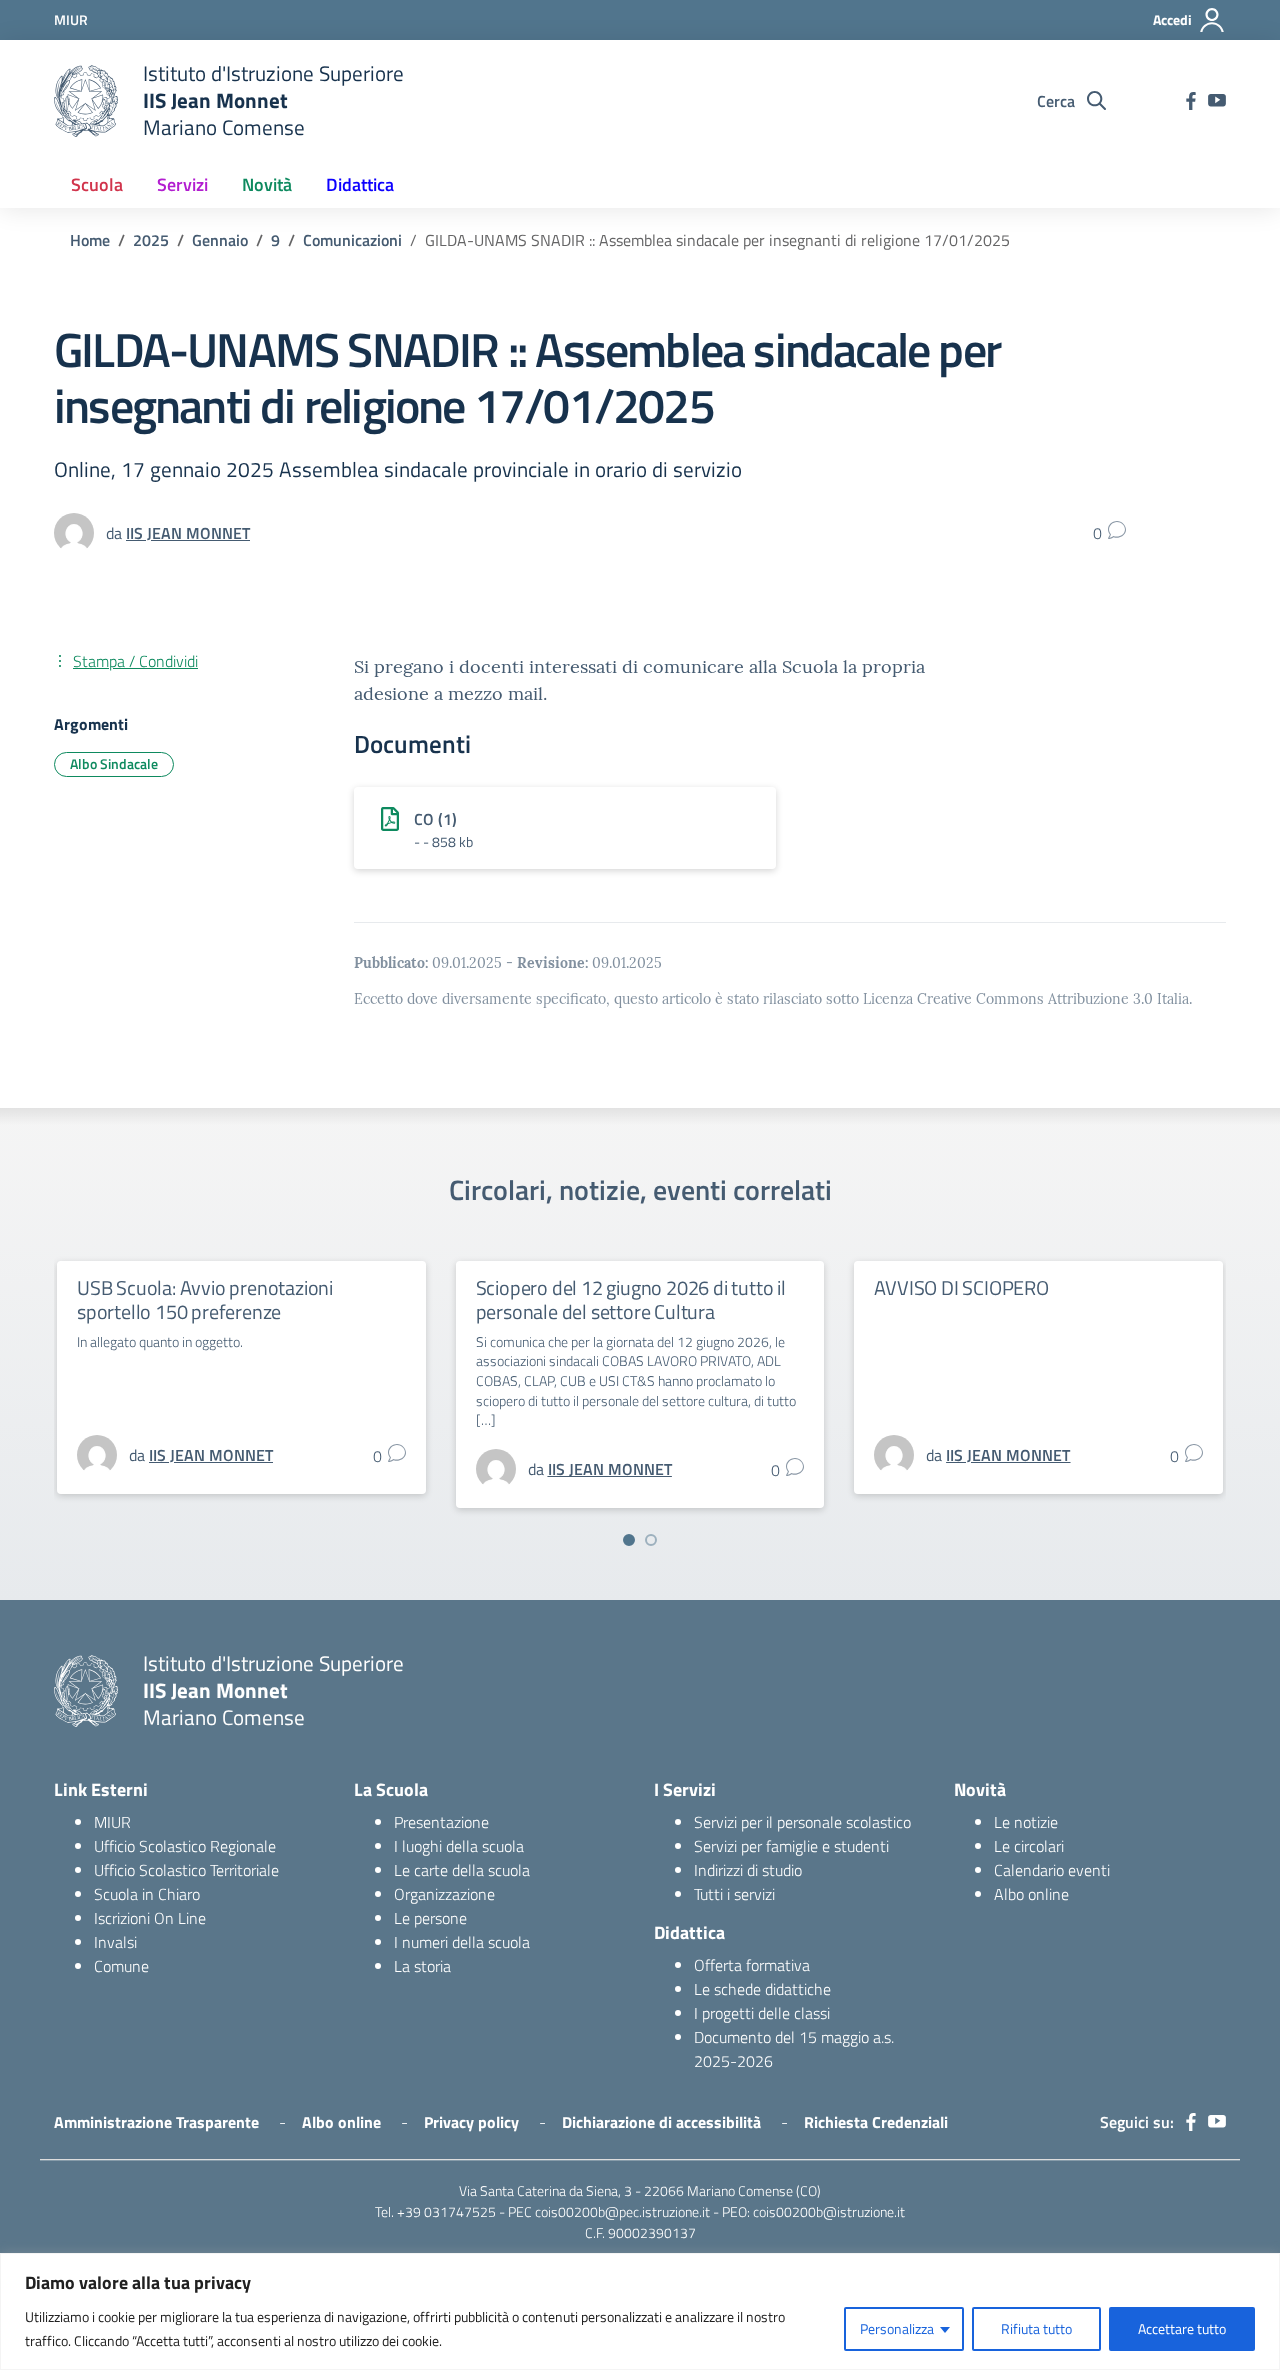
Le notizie (1026, 1822)
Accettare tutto (1182, 2328)
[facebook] (1191, 101)
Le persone (430, 1918)
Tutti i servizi (734, 1894)
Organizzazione (444, 1894)
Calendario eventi (1052, 1870)
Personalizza (897, 2328)
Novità (267, 184)
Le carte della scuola (462, 1870)
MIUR (112, 1822)
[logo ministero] (86, 101)
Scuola (97, 184)
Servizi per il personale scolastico (802, 1822)
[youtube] (1217, 101)
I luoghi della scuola (459, 1846)
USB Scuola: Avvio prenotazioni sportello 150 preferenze (205, 1299)
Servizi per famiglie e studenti (791, 1846)
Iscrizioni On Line (150, 1918)
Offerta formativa (752, 1965)
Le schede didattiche (762, 1989)
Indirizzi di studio (748, 1870)
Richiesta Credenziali (876, 2122)
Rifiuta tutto (1036, 2328)
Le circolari (1029, 1846)
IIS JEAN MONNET (188, 533)
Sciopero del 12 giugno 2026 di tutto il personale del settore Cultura (631, 1299)
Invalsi (115, 1942)
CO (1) (435, 819)
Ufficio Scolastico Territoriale (186, 1870)
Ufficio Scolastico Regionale (185, 1846)
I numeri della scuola (462, 1942)
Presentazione (441, 1822)
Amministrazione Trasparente (156, 2122)
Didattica (360, 184)
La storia (422, 1966)
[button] (629, 1540)
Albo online (1031, 1894)
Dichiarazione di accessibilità (661, 2122)
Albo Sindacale (114, 763)
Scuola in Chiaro (147, 1894)
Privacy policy (471, 2122)
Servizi (182, 184)
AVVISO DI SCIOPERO (961, 1287)
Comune (121, 1966)
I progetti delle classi (762, 2013)
